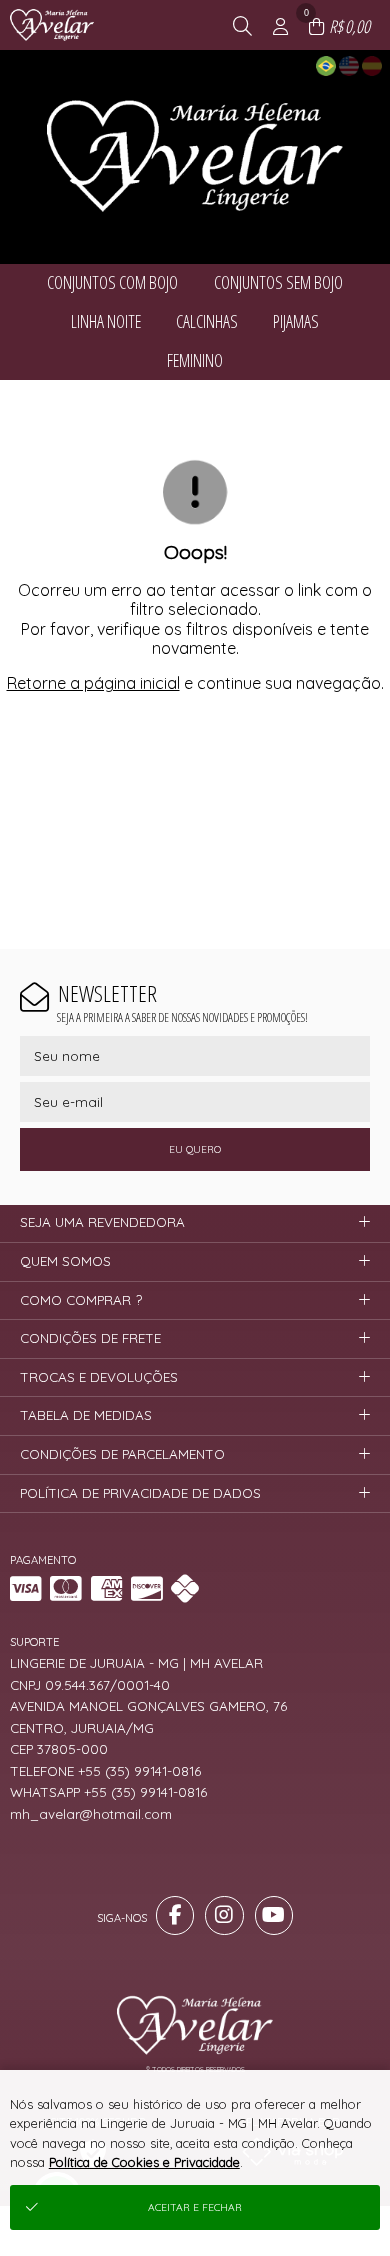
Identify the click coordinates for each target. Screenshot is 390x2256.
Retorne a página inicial (93, 683)
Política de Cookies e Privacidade (144, 2162)
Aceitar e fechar (195, 2207)
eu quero (195, 1149)
